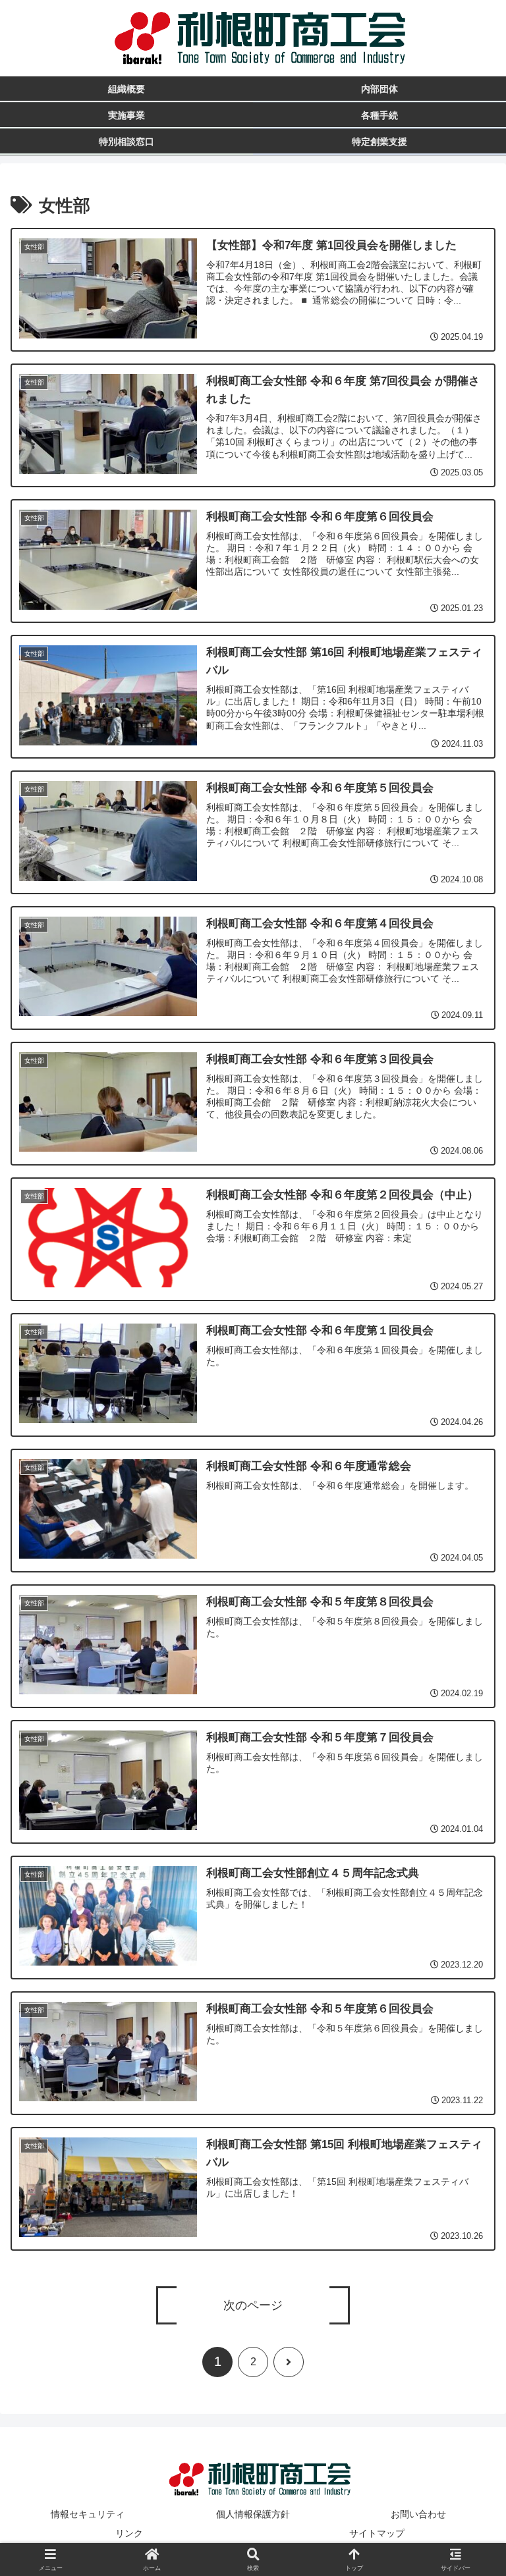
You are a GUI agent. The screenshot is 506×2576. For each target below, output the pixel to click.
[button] (467, 2025)
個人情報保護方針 (253, 2514)
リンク (129, 2533)
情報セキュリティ (88, 2514)
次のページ (253, 2305)
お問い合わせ (418, 2514)
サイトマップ (377, 2533)
